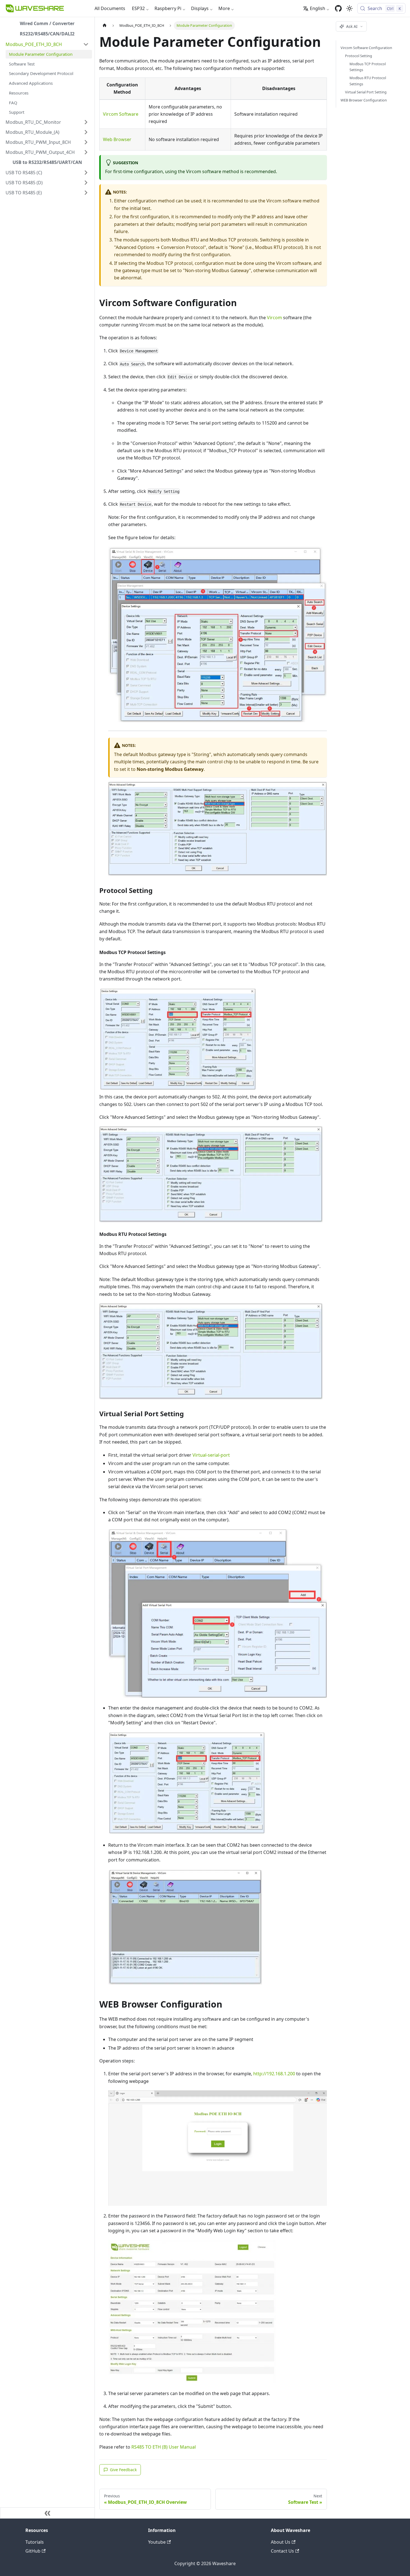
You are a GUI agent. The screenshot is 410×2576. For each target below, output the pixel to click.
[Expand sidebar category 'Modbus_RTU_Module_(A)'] (86, 132)
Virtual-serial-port (211, 1455)
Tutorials (35, 2542)
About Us (281, 2542)
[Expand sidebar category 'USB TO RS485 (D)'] (86, 183)
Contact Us (282, 2551)
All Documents (110, 8)
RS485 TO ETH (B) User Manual (164, 2447)
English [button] (318, 8)
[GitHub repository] (338, 8)
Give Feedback (123, 2470)
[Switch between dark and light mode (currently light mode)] (349, 8)
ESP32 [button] (138, 8)
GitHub (33, 2551)
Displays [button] (200, 8)
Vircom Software (121, 114)
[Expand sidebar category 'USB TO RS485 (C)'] (86, 173)
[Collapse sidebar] (47, 2513)
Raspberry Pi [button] (168, 8)
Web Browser (117, 139)
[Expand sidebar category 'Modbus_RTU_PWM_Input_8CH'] (86, 142)
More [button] (224, 8)
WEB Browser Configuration (364, 100)
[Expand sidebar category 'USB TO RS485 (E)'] (86, 193)
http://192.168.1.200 (274, 2074)
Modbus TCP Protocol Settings (368, 67)
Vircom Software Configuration (366, 48)
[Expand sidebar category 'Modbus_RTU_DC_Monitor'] (86, 122)
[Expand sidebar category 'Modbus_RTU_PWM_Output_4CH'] (86, 152)
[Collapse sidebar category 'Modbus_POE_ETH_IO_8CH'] (86, 44)
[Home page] (105, 26)
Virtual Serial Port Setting (366, 92)
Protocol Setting (359, 56)
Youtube (157, 2542)
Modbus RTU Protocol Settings (368, 81)
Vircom (274, 318)
